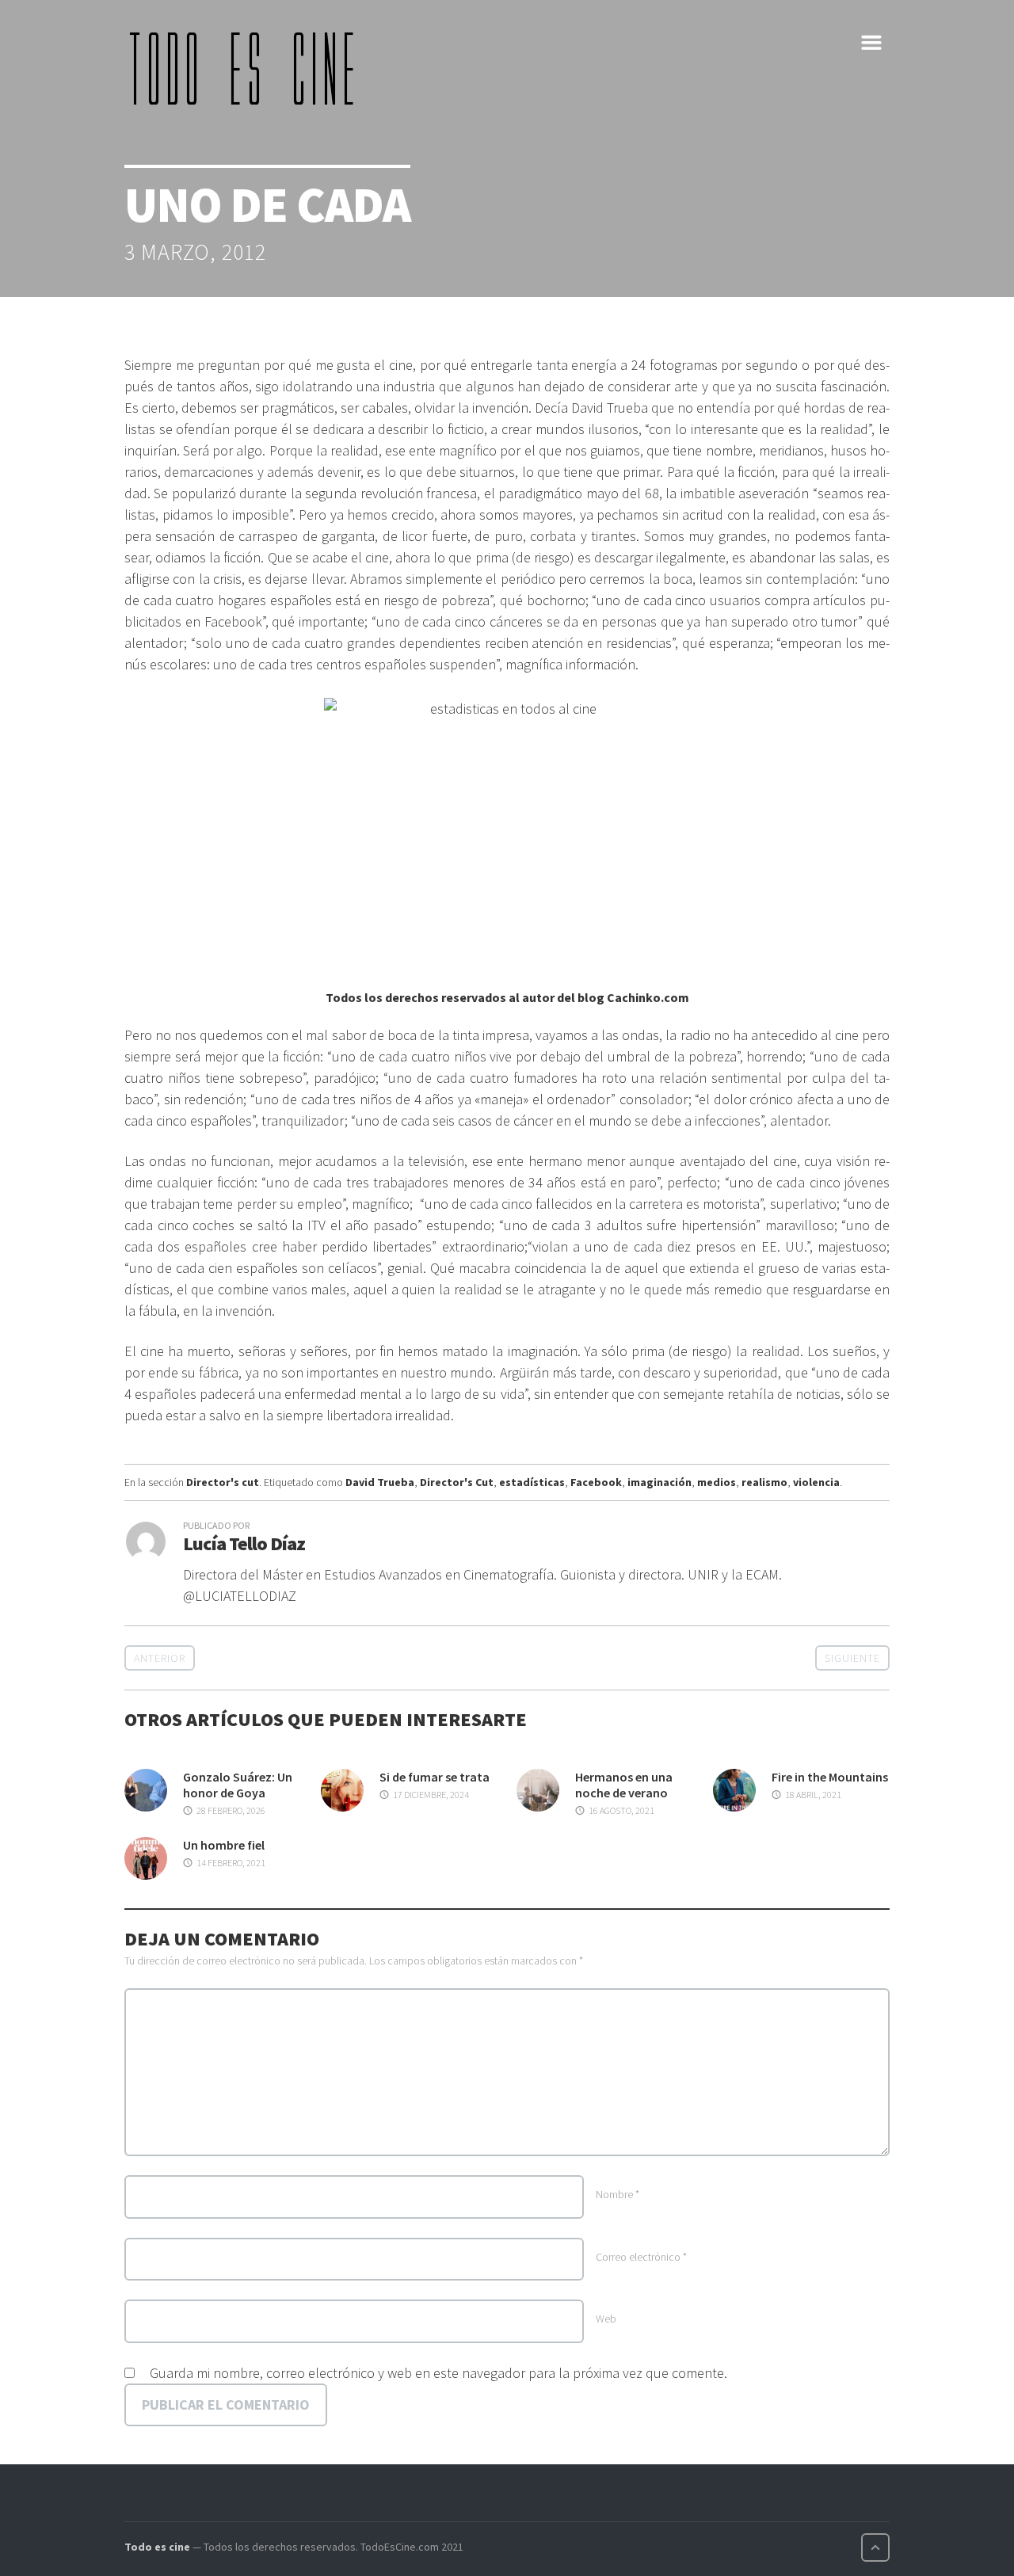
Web (606, 2319)
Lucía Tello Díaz (244, 1543)
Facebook (596, 1482)
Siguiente (852, 1658)
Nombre (618, 2194)
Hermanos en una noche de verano (624, 1785)
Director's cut (223, 1482)
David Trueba (380, 1482)
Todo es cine (157, 2547)
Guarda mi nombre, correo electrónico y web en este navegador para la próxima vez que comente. (438, 2373)
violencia (816, 1482)
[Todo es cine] (247, 68)
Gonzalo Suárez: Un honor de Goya (238, 1785)
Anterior (160, 1658)
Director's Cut (457, 1482)
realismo (764, 1482)
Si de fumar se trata (435, 1777)
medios (717, 1482)
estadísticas (532, 1482)
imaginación (659, 1482)
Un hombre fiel (224, 1845)
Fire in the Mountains (830, 1777)
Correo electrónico (641, 2257)
